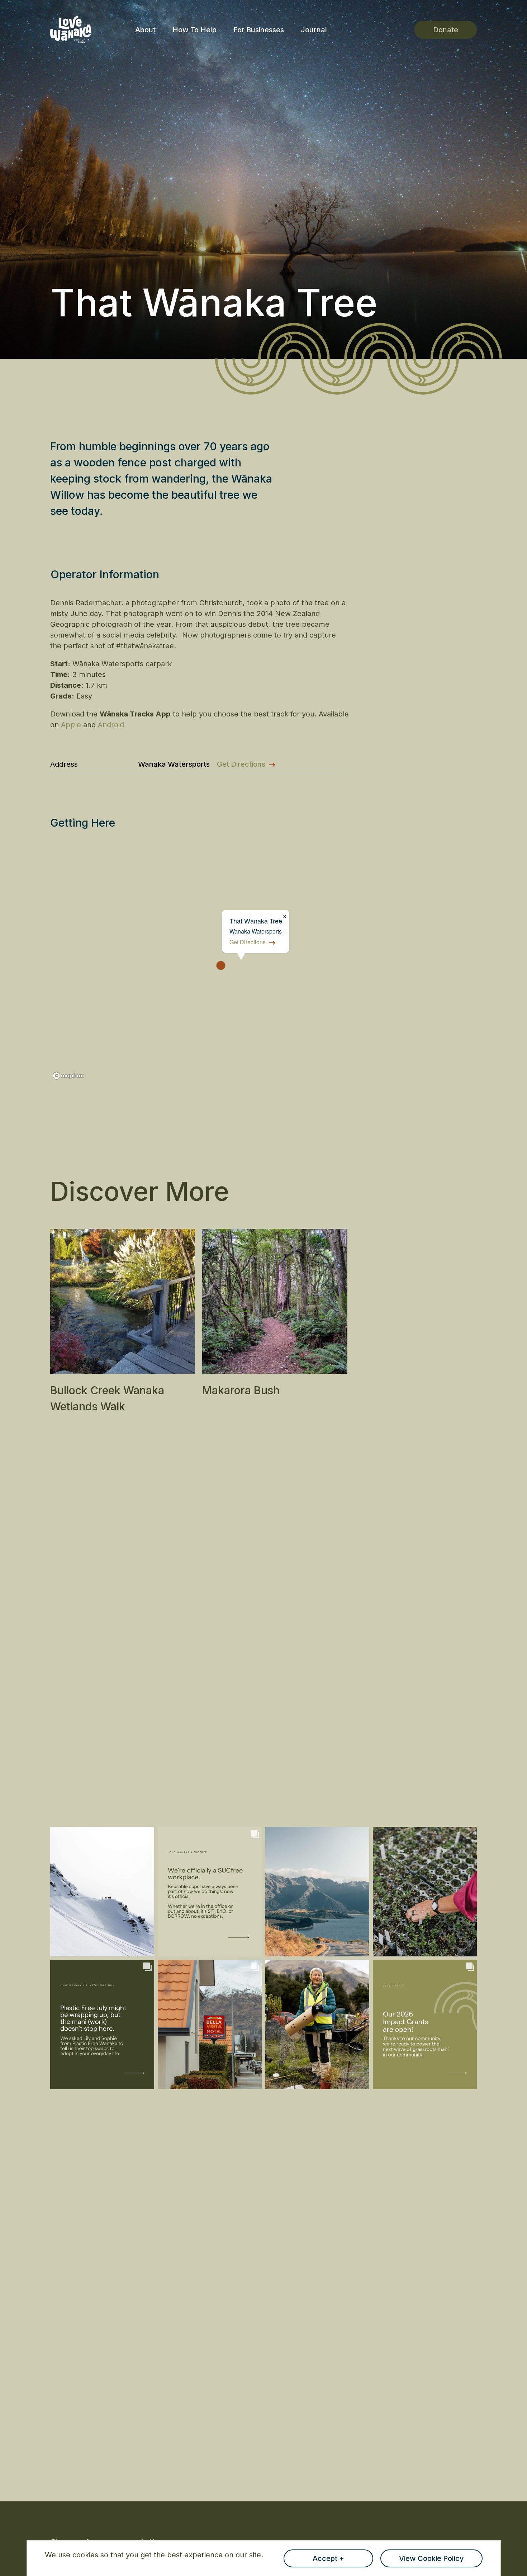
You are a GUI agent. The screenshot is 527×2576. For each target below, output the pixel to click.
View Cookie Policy (431, 2558)
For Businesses (259, 30)
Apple (71, 725)
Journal (314, 30)
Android (111, 725)
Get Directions (241, 764)
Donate (446, 30)
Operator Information (105, 574)
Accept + (328, 2558)
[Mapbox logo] (68, 1076)
